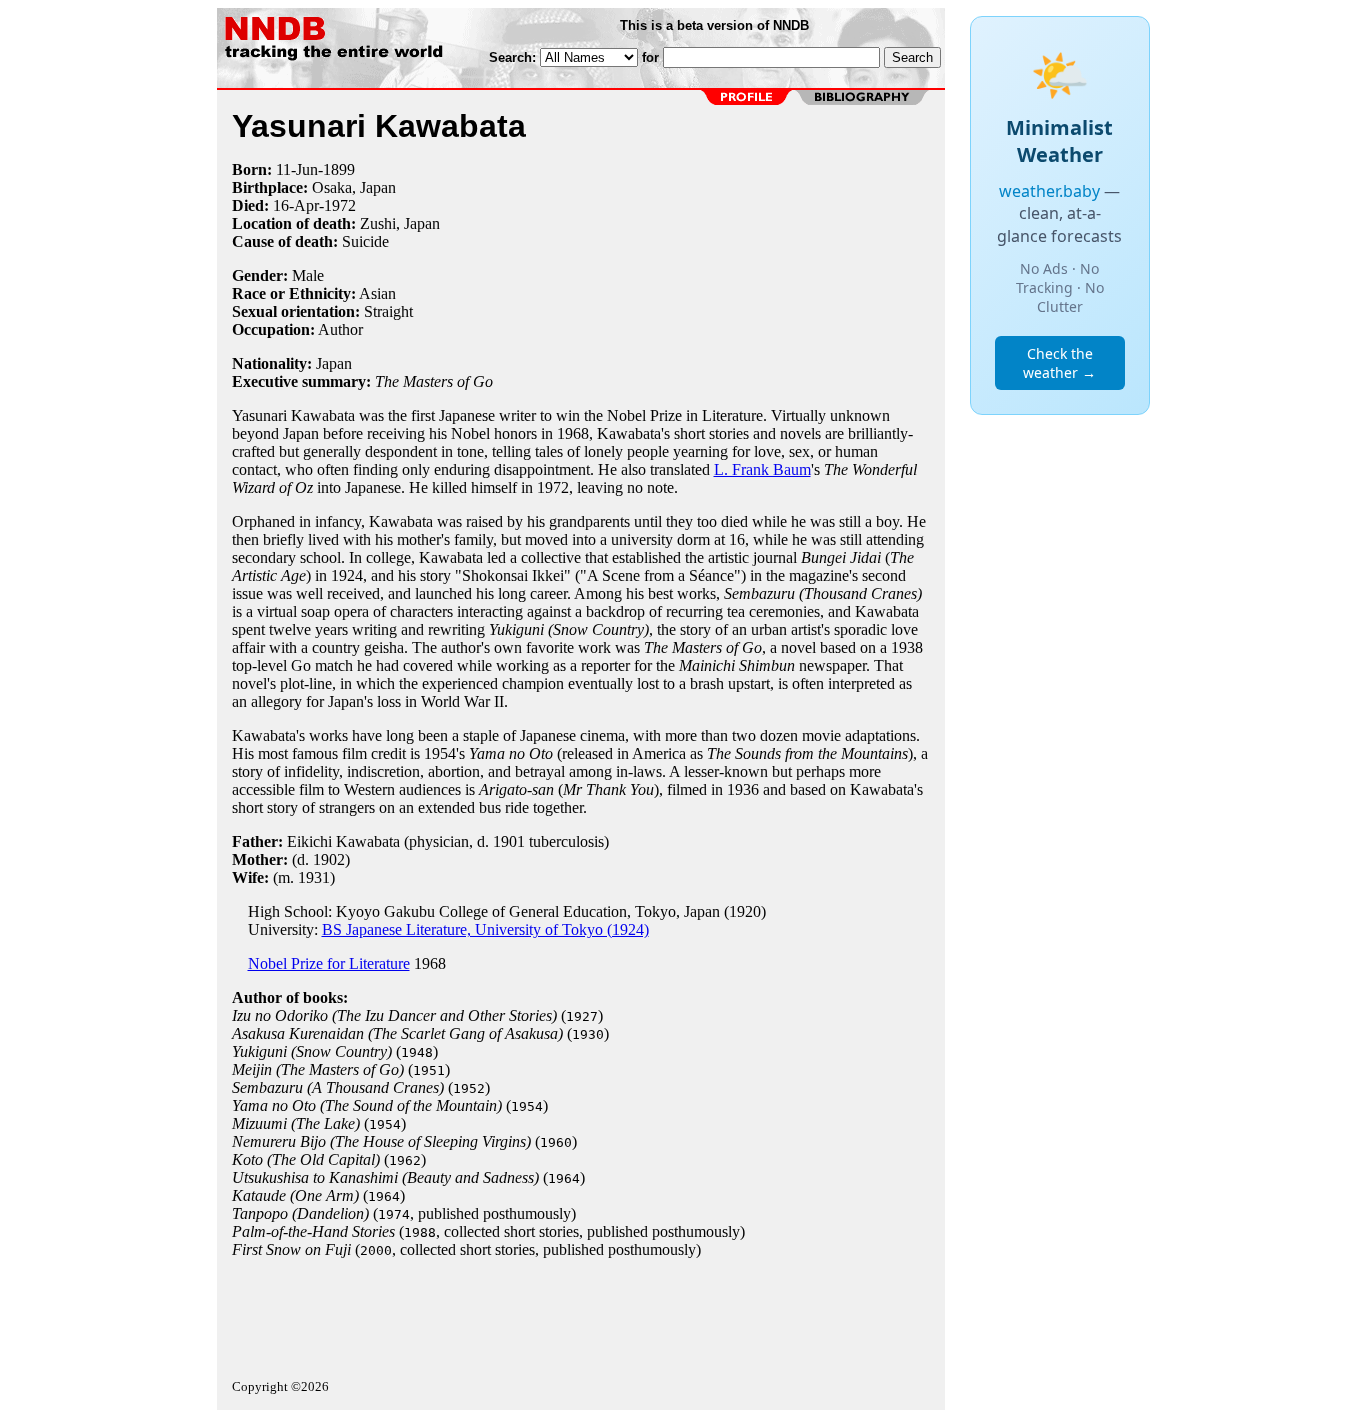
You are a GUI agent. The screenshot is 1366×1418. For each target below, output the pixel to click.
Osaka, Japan (354, 187)
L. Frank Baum (762, 469)
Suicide (365, 241)
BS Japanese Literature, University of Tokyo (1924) (485, 929)
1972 (340, 205)
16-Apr (296, 205)
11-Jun (297, 169)
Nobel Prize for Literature (329, 963)
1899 (339, 169)
